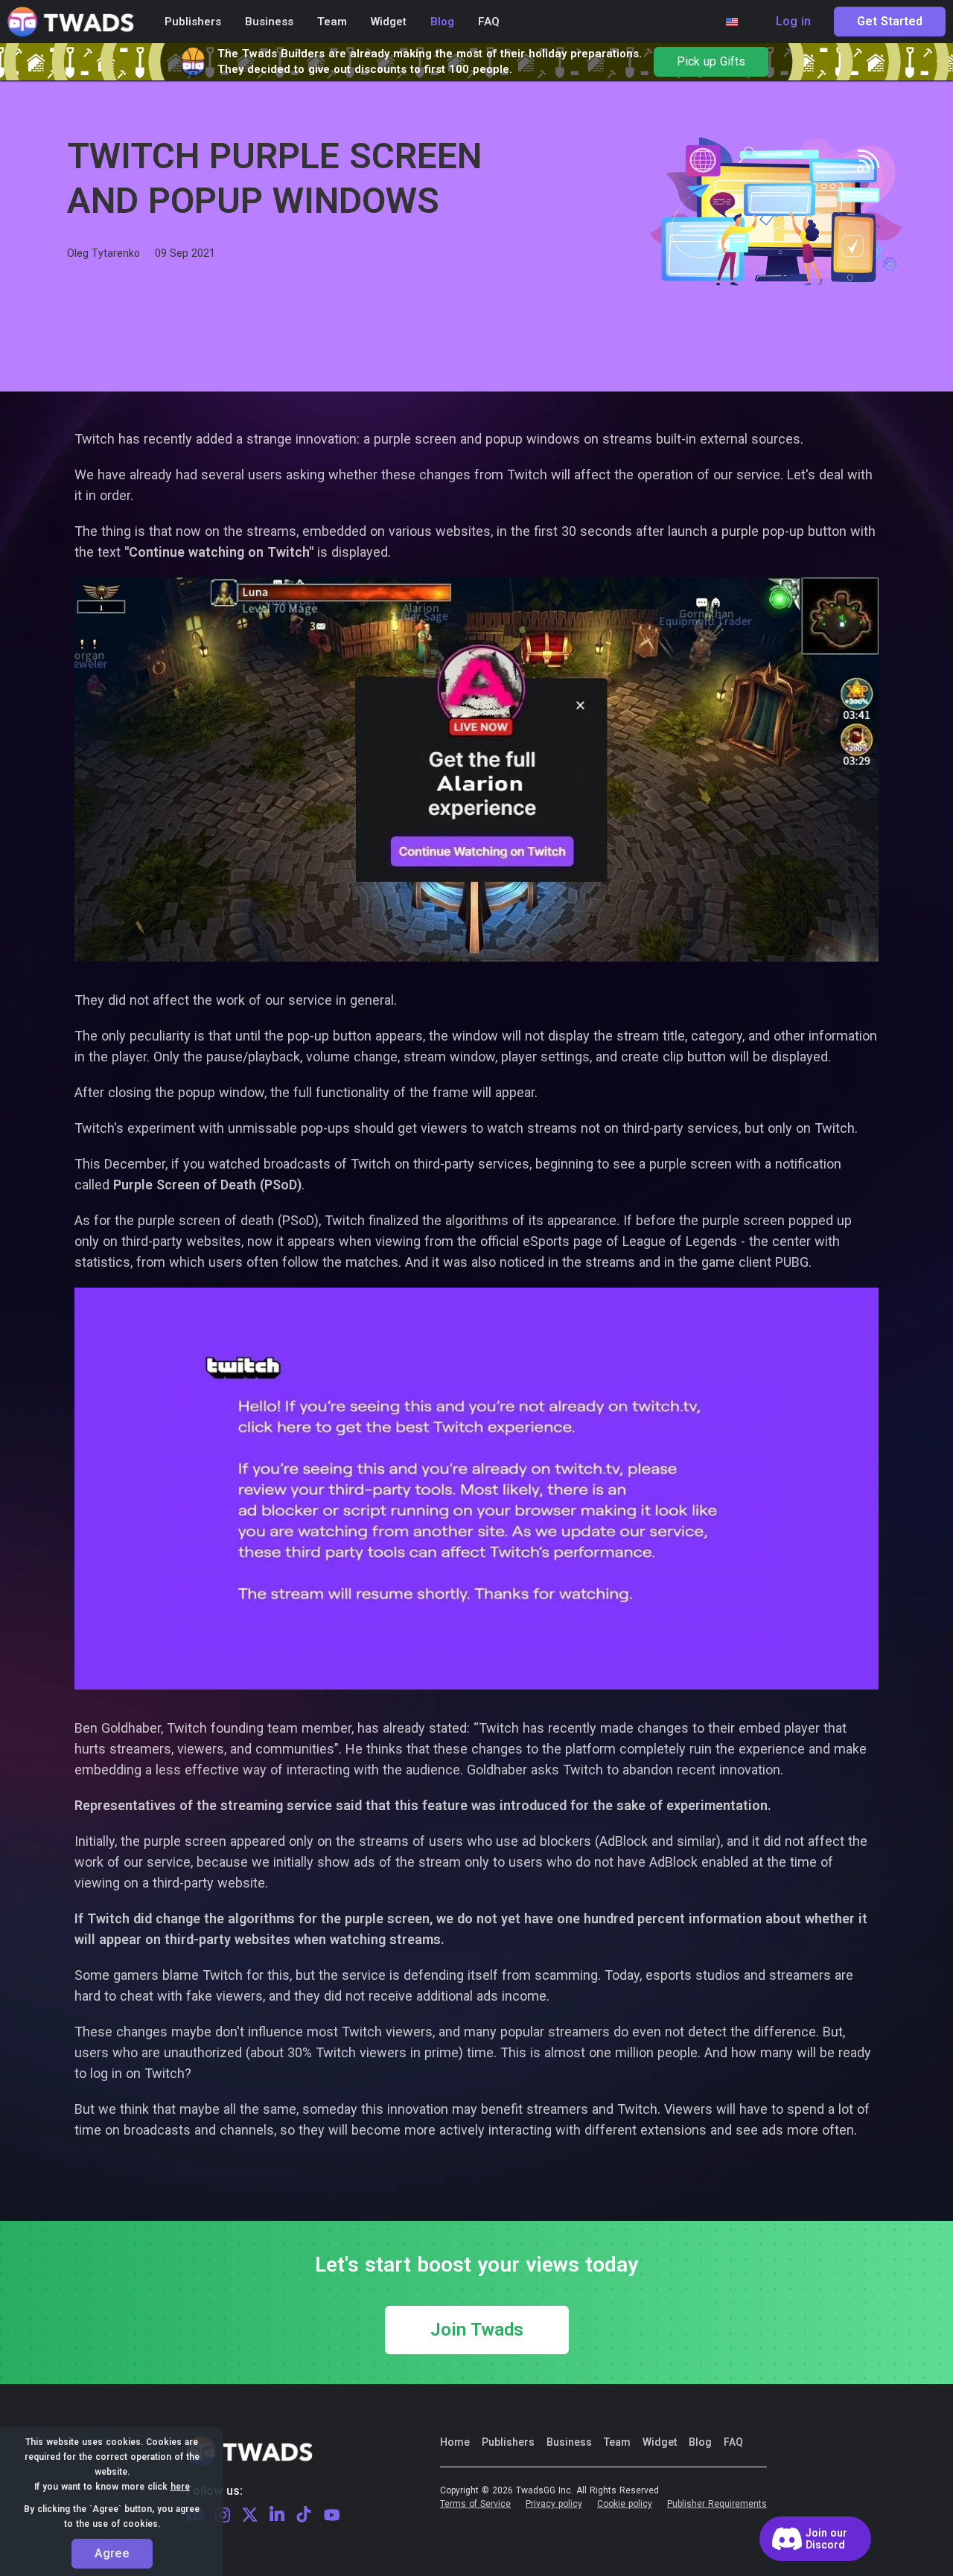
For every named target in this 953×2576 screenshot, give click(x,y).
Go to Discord (815, 2539)
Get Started (890, 22)
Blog (700, 2442)
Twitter (250, 2515)
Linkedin (277, 2515)
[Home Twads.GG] (71, 22)
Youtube (332, 2515)
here (180, 2487)
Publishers (508, 2442)
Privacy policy (554, 2504)
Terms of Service (475, 2504)
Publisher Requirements (717, 2504)
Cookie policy (625, 2504)
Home (455, 2442)
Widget (660, 2442)
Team (617, 2442)
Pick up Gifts (711, 62)
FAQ (733, 2442)
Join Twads (477, 2330)
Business (569, 2442)
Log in (793, 22)
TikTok (304, 2515)
